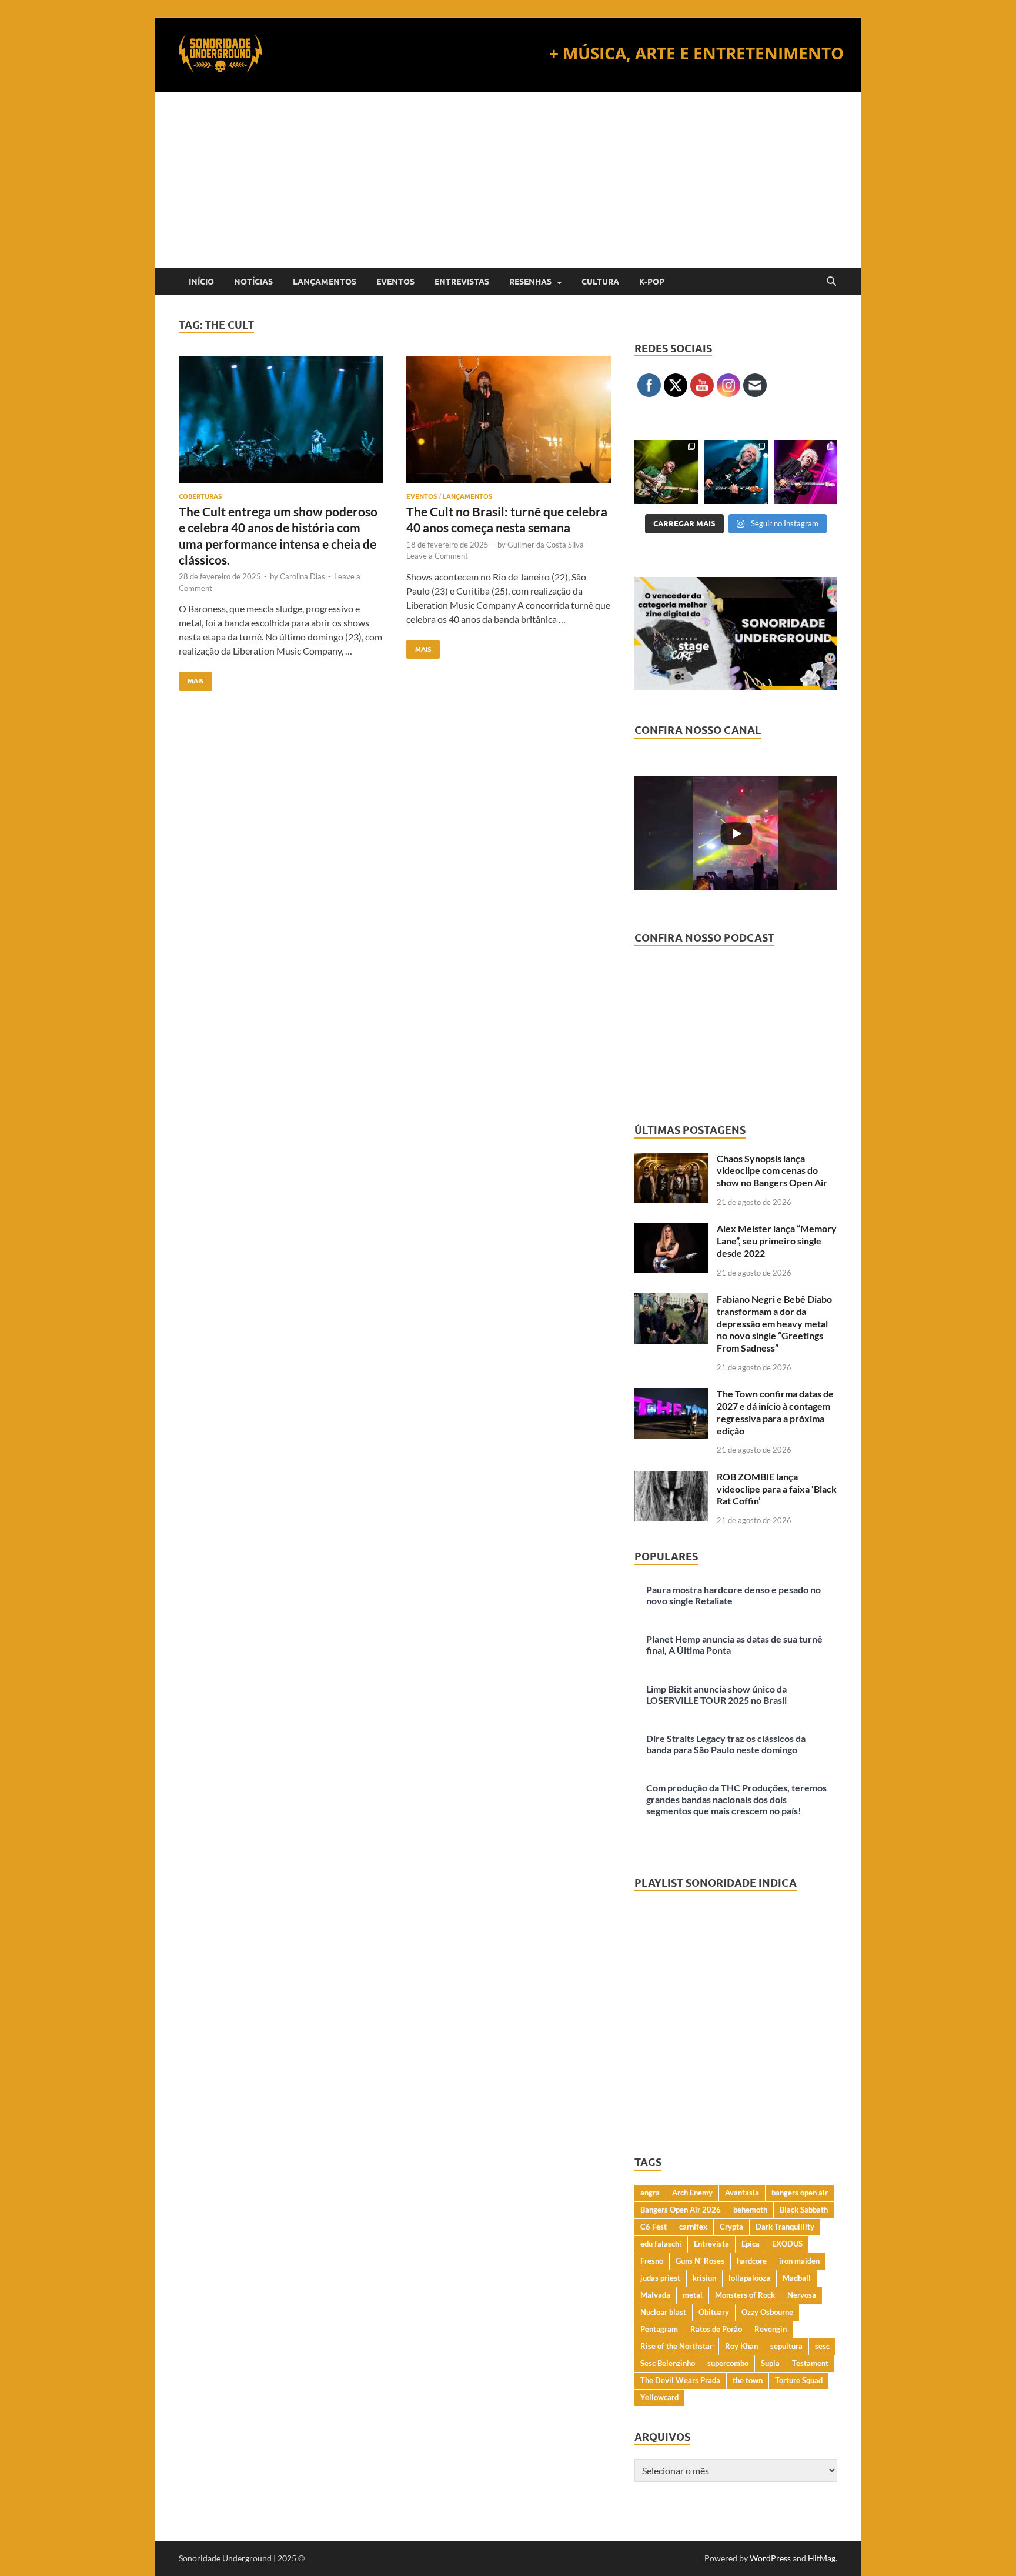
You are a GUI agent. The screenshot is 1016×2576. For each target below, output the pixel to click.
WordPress (770, 2558)
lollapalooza (749, 2278)
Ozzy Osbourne (767, 2312)
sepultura (786, 2346)
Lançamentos (325, 282)
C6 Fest (654, 2227)
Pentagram (659, 2329)
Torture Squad (799, 2380)
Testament (810, 2363)
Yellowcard (659, 2397)
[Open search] (831, 282)
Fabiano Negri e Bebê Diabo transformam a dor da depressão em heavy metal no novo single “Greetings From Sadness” (774, 1323)
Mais (191, 678)
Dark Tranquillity (785, 2227)
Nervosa (802, 2295)
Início (201, 282)
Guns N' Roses (700, 2261)
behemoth (750, 2210)
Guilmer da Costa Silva (546, 545)
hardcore (752, 2261)
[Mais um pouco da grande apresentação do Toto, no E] (736, 472)
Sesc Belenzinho (668, 2363)
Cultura (600, 282)
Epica (751, 2244)
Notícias (253, 282)
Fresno (652, 2261)
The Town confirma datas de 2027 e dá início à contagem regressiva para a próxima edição (775, 1412)
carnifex (693, 2227)
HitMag (822, 2558)
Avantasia (742, 2193)
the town (748, 2380)
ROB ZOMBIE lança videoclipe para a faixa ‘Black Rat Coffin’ (777, 1489)
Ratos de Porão (716, 2329)
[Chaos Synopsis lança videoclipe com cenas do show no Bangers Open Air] (671, 1159)
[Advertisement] (508, 180)
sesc (822, 2346)
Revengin (771, 2329)
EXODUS (787, 2244)
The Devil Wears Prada (680, 2380)
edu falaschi (661, 2244)
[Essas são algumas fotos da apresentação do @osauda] (666, 472)
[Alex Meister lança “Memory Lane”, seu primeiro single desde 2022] (671, 1229)
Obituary (714, 2312)
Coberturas (200, 496)
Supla (770, 2363)
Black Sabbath (804, 2210)
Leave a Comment (437, 556)
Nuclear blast (663, 2312)
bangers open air (800, 2193)
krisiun (704, 2278)
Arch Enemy (692, 2193)
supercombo (728, 2363)
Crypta (731, 2227)
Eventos (395, 282)
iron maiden (799, 2261)
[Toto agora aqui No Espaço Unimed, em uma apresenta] (806, 472)
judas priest (660, 2278)
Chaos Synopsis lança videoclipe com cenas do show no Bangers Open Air (772, 1171)
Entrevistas (462, 282)
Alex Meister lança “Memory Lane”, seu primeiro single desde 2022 (777, 1241)
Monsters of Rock (745, 2295)
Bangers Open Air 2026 (681, 2210)
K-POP (652, 282)
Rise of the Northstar (676, 2346)
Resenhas (530, 282)
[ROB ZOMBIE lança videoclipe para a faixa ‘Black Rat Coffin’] (671, 1478)
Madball (797, 2278)
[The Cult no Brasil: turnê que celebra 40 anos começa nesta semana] (509, 420)
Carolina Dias (303, 576)
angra (650, 2193)
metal (693, 2295)
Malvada (655, 2295)
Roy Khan (741, 2346)
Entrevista (711, 2244)
